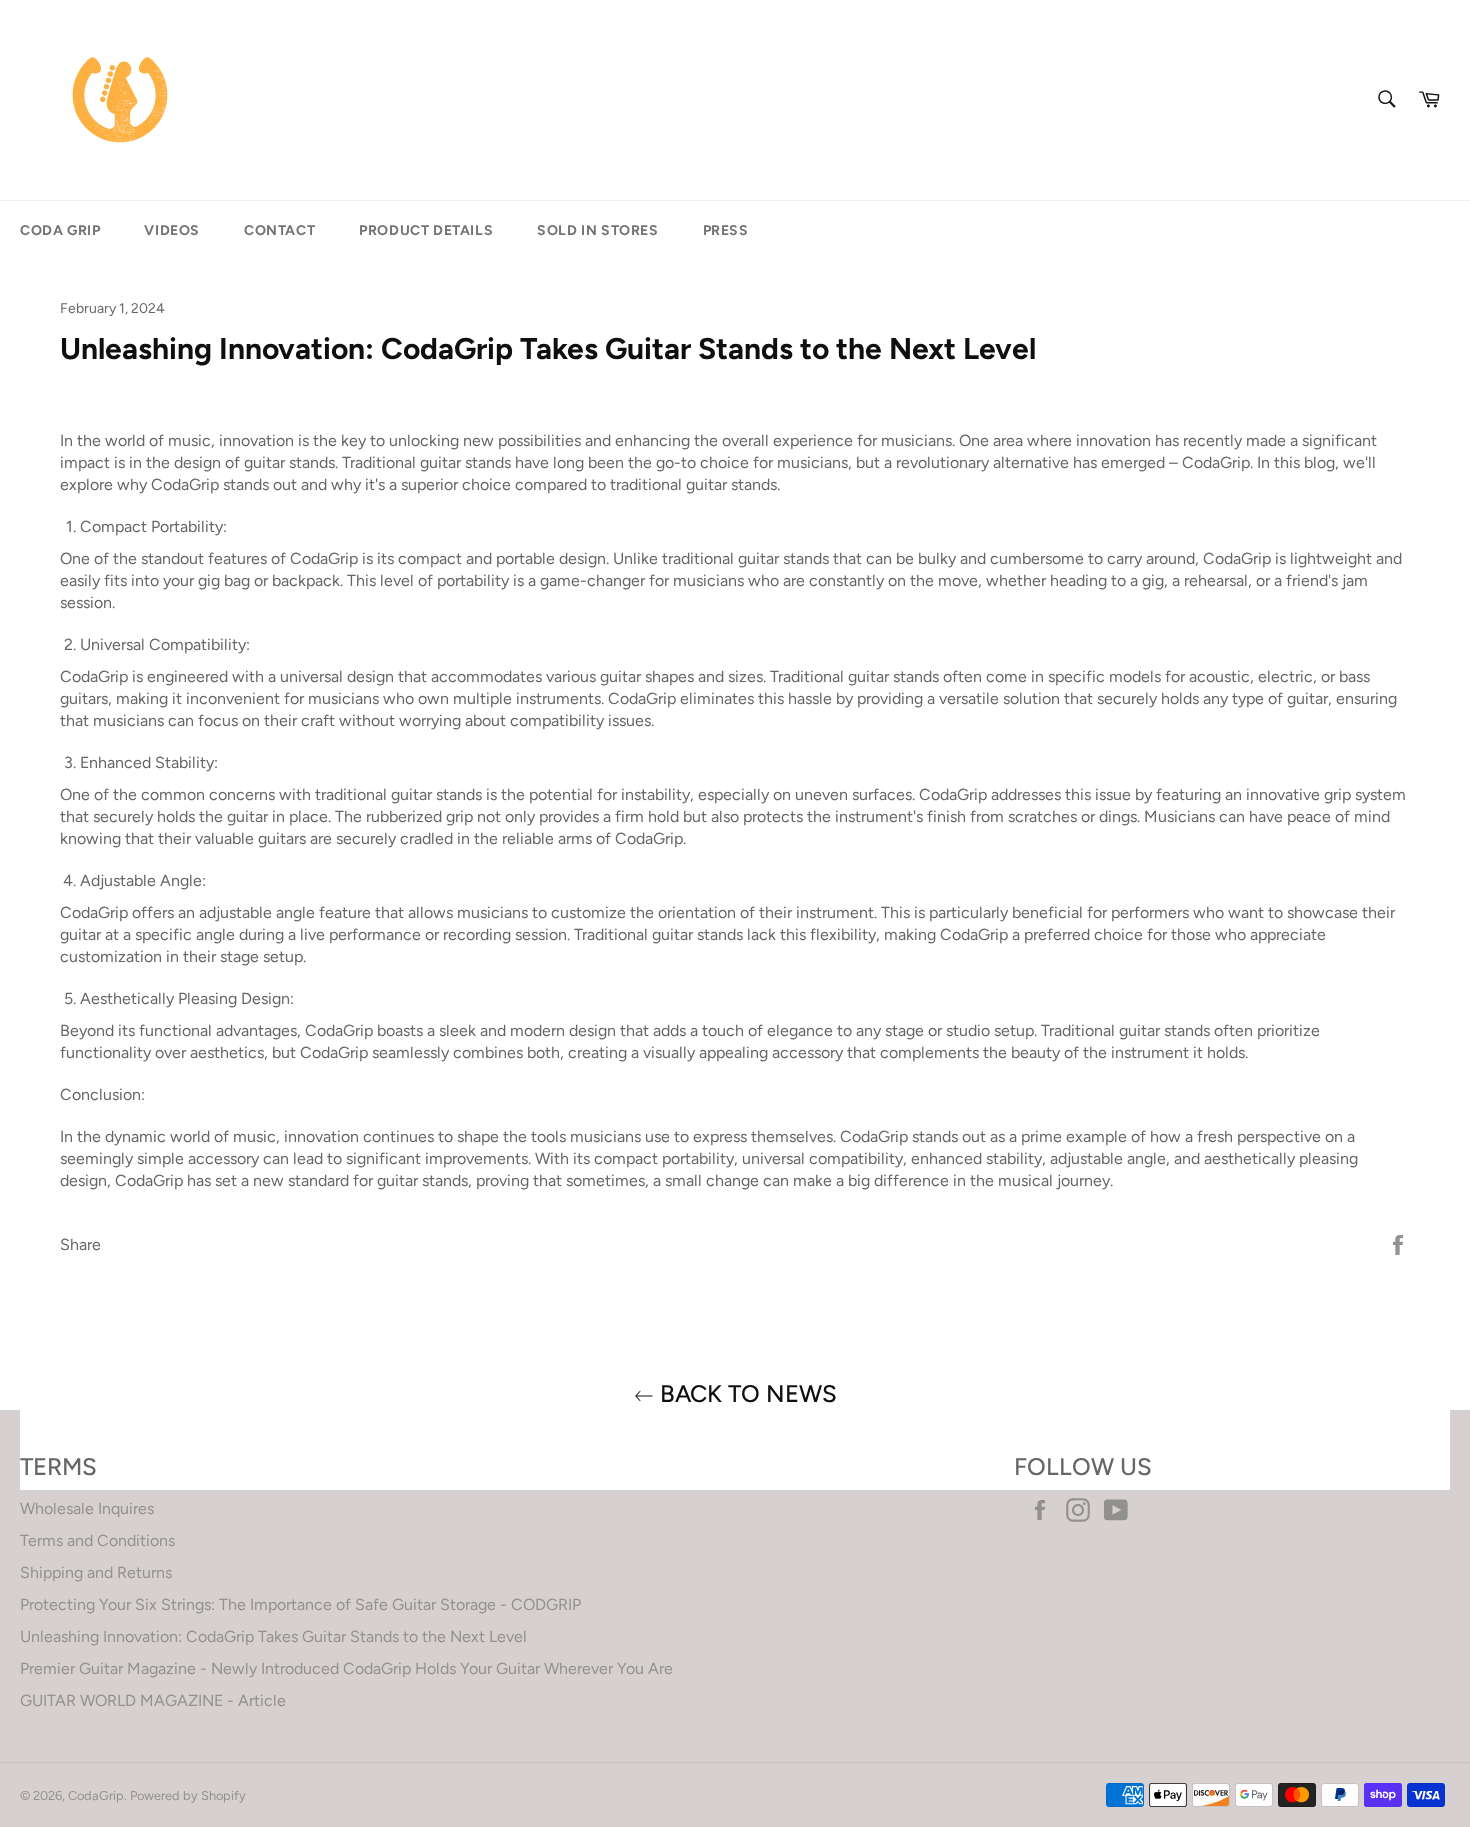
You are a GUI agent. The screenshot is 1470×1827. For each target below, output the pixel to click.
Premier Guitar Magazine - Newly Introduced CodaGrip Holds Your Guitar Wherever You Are (346, 1668)
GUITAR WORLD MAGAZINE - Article (153, 1700)
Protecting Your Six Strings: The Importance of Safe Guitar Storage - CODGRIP (300, 1604)
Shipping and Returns (96, 1572)
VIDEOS (172, 230)
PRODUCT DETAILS (426, 230)
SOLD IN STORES (597, 230)
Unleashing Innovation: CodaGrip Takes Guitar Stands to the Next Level (273, 1636)
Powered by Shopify (188, 1795)
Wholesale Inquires (87, 1508)
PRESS (726, 230)
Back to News (745, 1393)
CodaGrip (96, 1795)
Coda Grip (60, 230)
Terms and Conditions (97, 1540)
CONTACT (279, 230)
